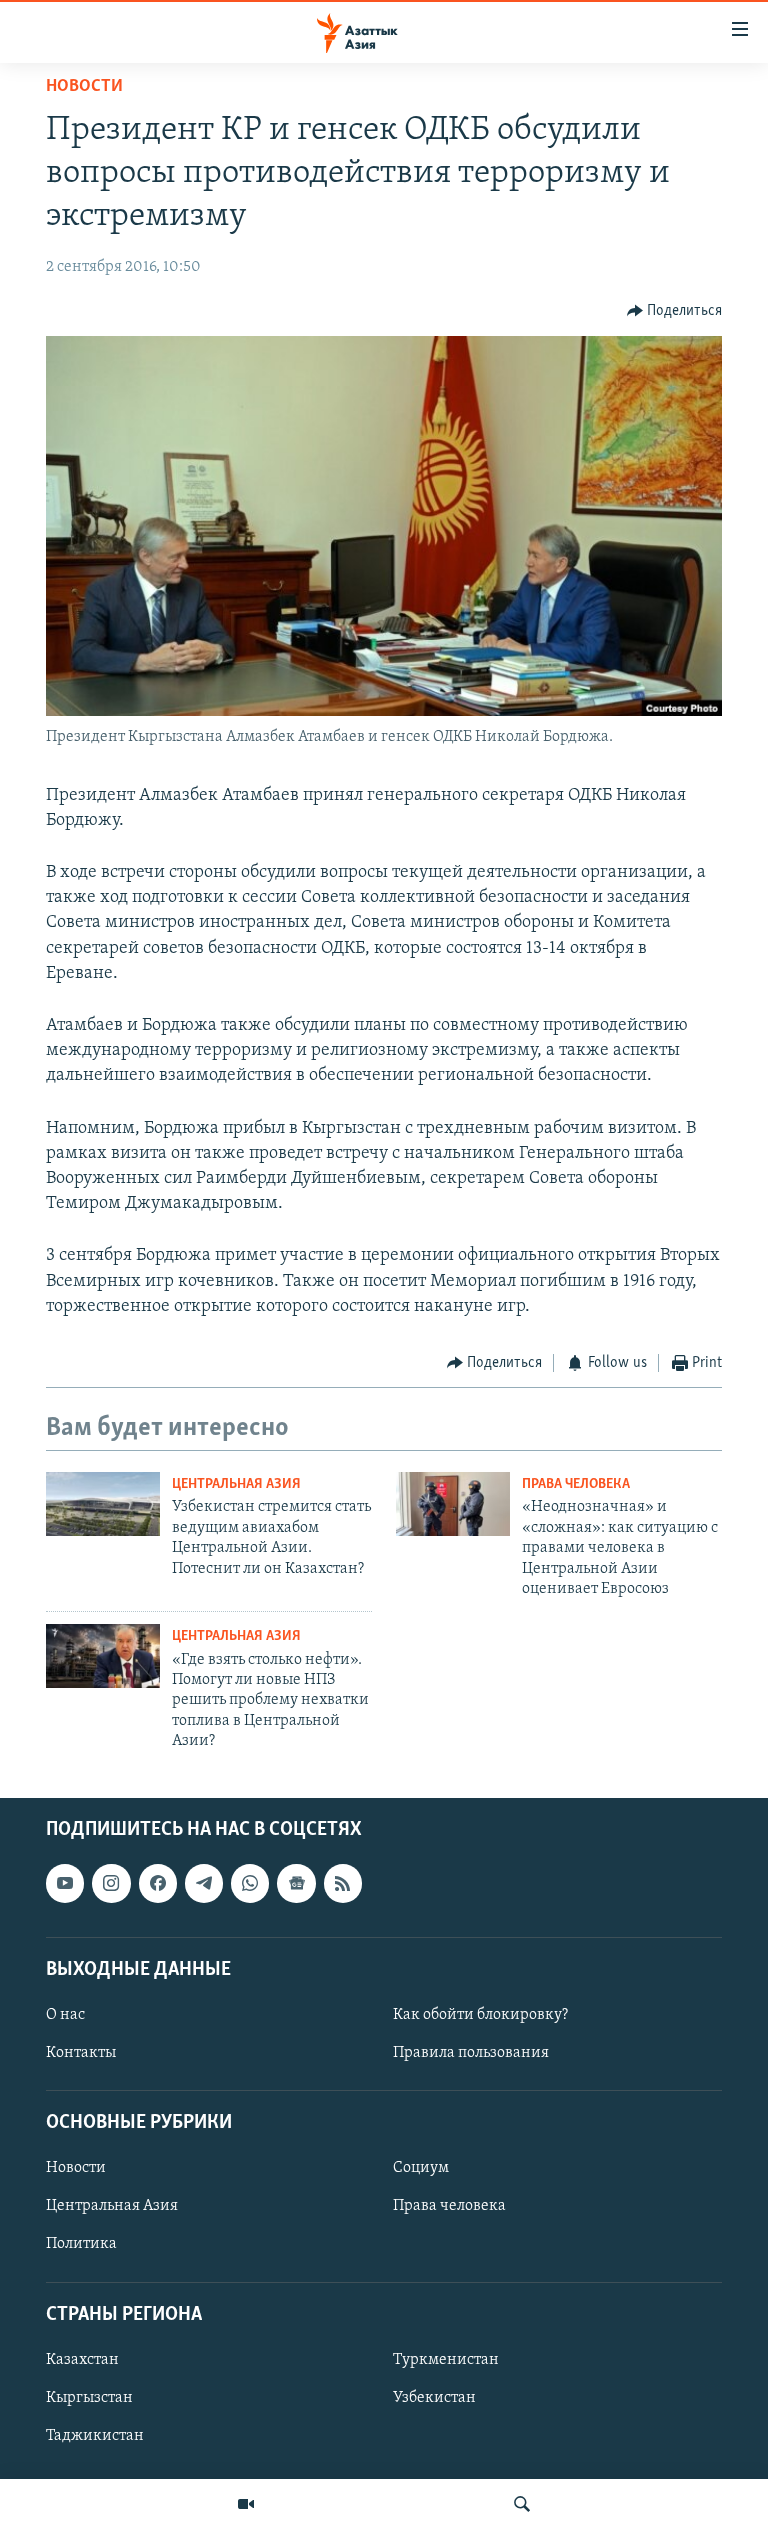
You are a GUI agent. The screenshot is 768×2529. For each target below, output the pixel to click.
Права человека (576, 1484)
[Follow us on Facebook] (158, 1883)
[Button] (675, 311)
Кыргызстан (89, 2397)
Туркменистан (446, 2359)
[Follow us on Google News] (296, 1883)
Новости (84, 87)
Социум (421, 2168)
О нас (65, 2015)
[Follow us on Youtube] (65, 1883)
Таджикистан (95, 2436)
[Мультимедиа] (246, 2504)
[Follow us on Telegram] (204, 1883)
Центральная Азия (236, 1484)
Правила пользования (471, 2053)
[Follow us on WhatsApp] (250, 1883)
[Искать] (522, 2504)
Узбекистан (434, 2397)
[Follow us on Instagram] (111, 1883)
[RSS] (343, 1883)
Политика (81, 2244)
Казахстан (82, 2359)
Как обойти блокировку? (480, 2015)
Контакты (81, 2053)
